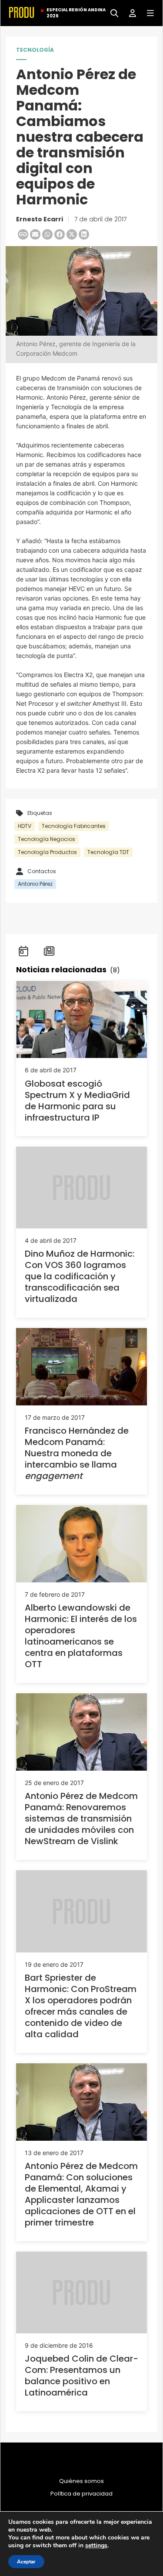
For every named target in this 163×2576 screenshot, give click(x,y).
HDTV (25, 826)
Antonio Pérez (35, 884)
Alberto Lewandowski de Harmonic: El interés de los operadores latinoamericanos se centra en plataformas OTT (81, 1636)
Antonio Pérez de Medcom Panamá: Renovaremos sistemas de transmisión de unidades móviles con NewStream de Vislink (81, 1819)
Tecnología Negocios (47, 839)
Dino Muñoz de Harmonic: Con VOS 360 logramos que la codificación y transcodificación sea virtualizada (80, 1276)
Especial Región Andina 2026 (76, 13)
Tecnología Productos (47, 852)
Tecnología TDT (108, 852)
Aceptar (26, 2562)
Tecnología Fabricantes (74, 826)
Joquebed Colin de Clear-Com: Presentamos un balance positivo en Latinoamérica (81, 2376)
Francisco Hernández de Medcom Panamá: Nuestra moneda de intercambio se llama (77, 1453)
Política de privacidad (81, 2494)
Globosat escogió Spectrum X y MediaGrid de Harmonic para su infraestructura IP (77, 1101)
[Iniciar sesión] (129, 12)
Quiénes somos (81, 2481)
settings (96, 2546)
